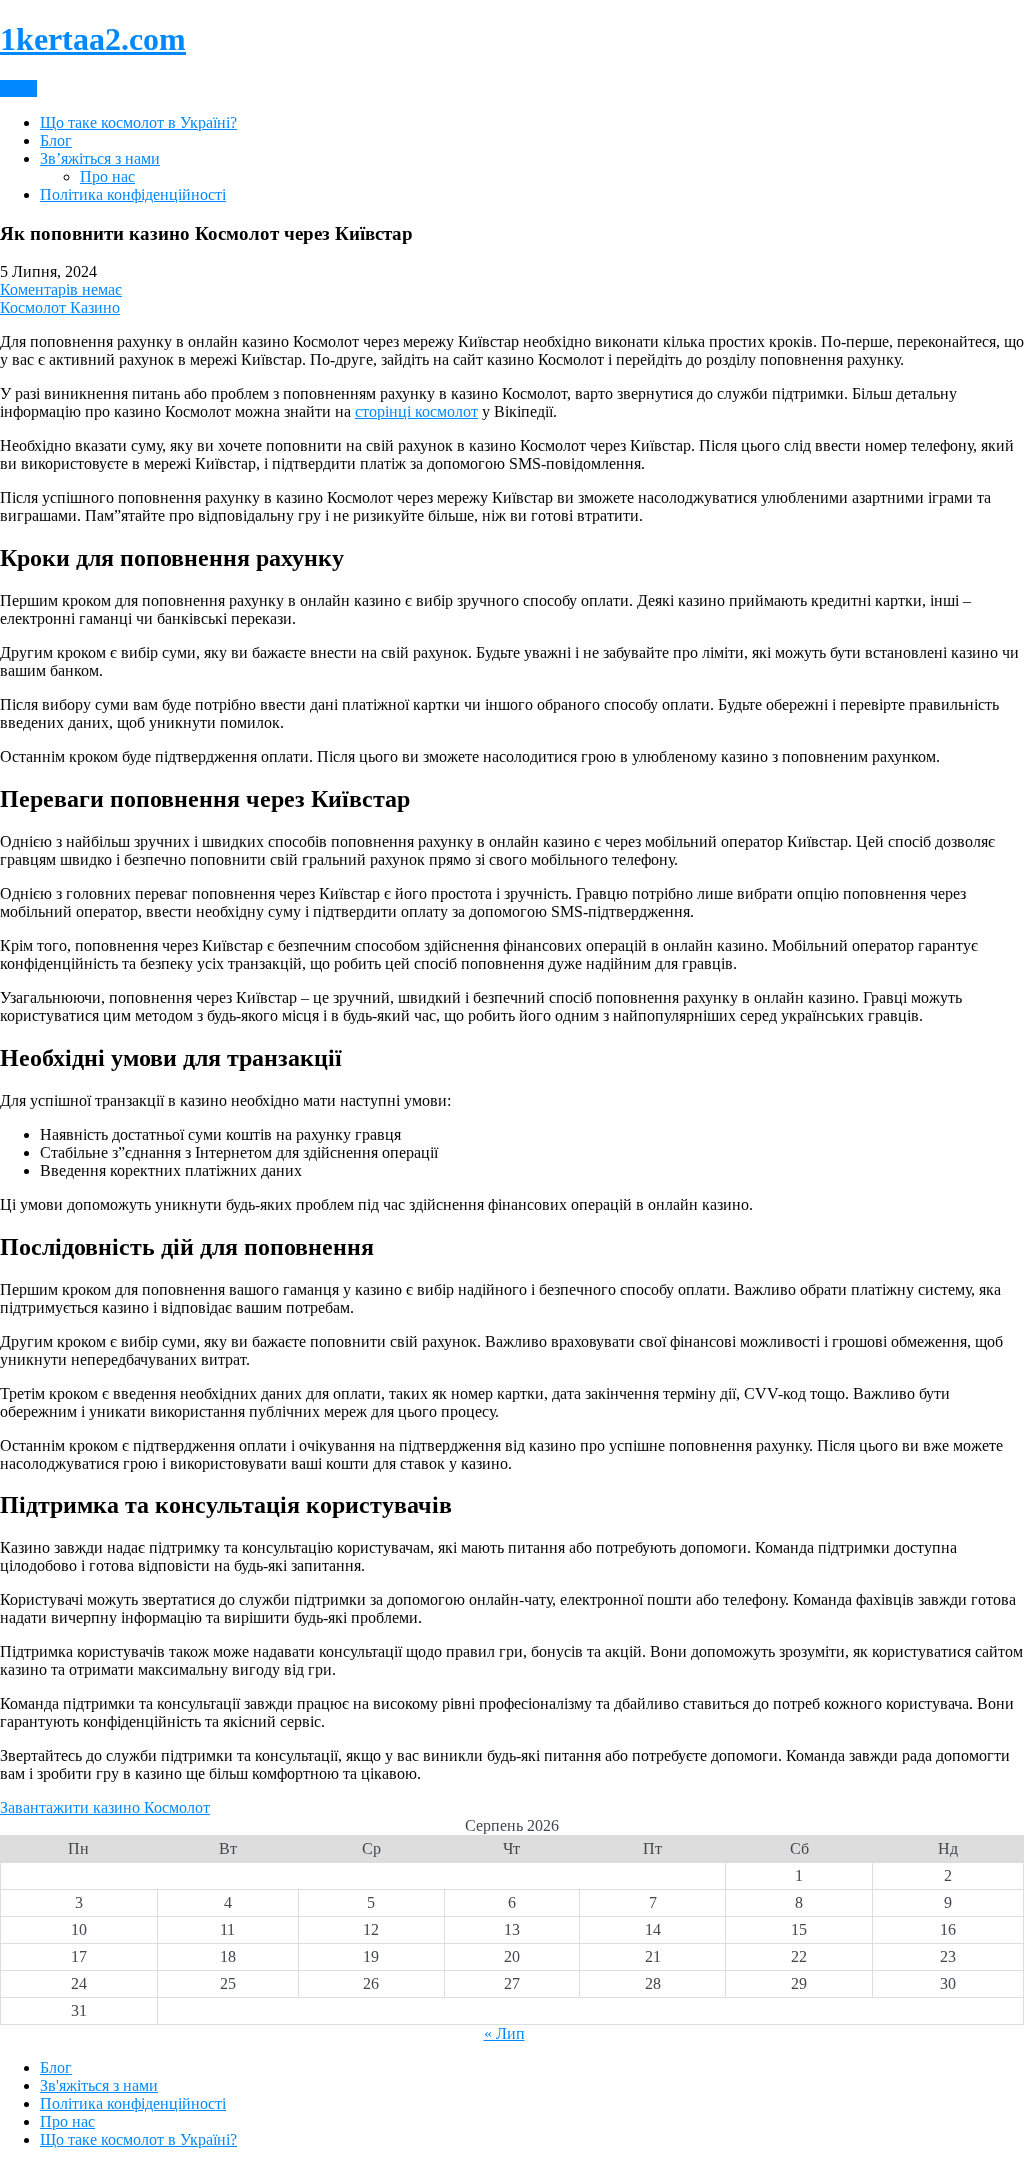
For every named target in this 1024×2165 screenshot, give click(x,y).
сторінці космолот (416, 411)
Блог (56, 140)
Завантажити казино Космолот (105, 1807)
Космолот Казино (60, 307)
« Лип (504, 2033)
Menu (18, 88)
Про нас (107, 176)
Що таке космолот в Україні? (138, 122)
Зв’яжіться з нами (100, 158)
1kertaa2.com (93, 39)
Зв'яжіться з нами (99, 2085)
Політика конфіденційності (133, 194)
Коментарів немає (61, 289)
